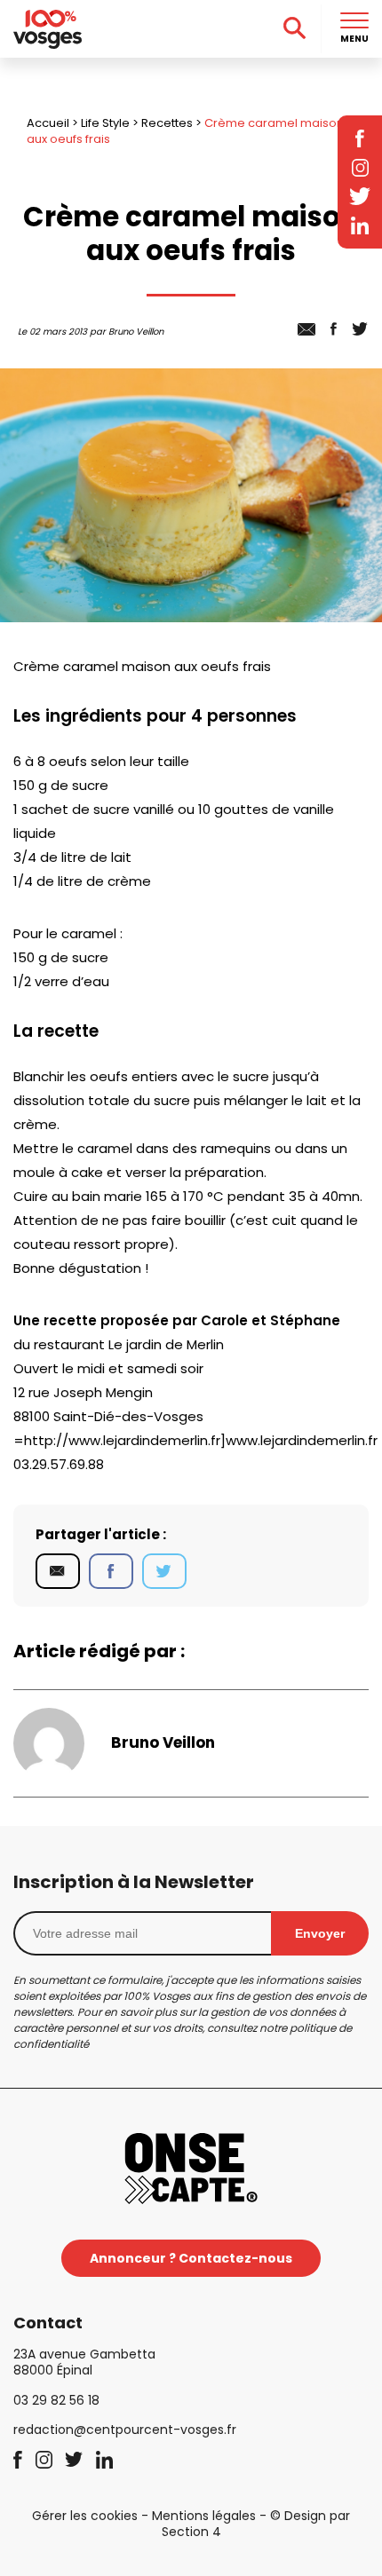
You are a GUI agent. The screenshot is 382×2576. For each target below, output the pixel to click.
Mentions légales (204, 2516)
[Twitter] (164, 1571)
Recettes (167, 123)
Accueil (48, 123)
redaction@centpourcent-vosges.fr (125, 2430)
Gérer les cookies (85, 2516)
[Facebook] (111, 1571)
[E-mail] (58, 1571)
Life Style (105, 123)
